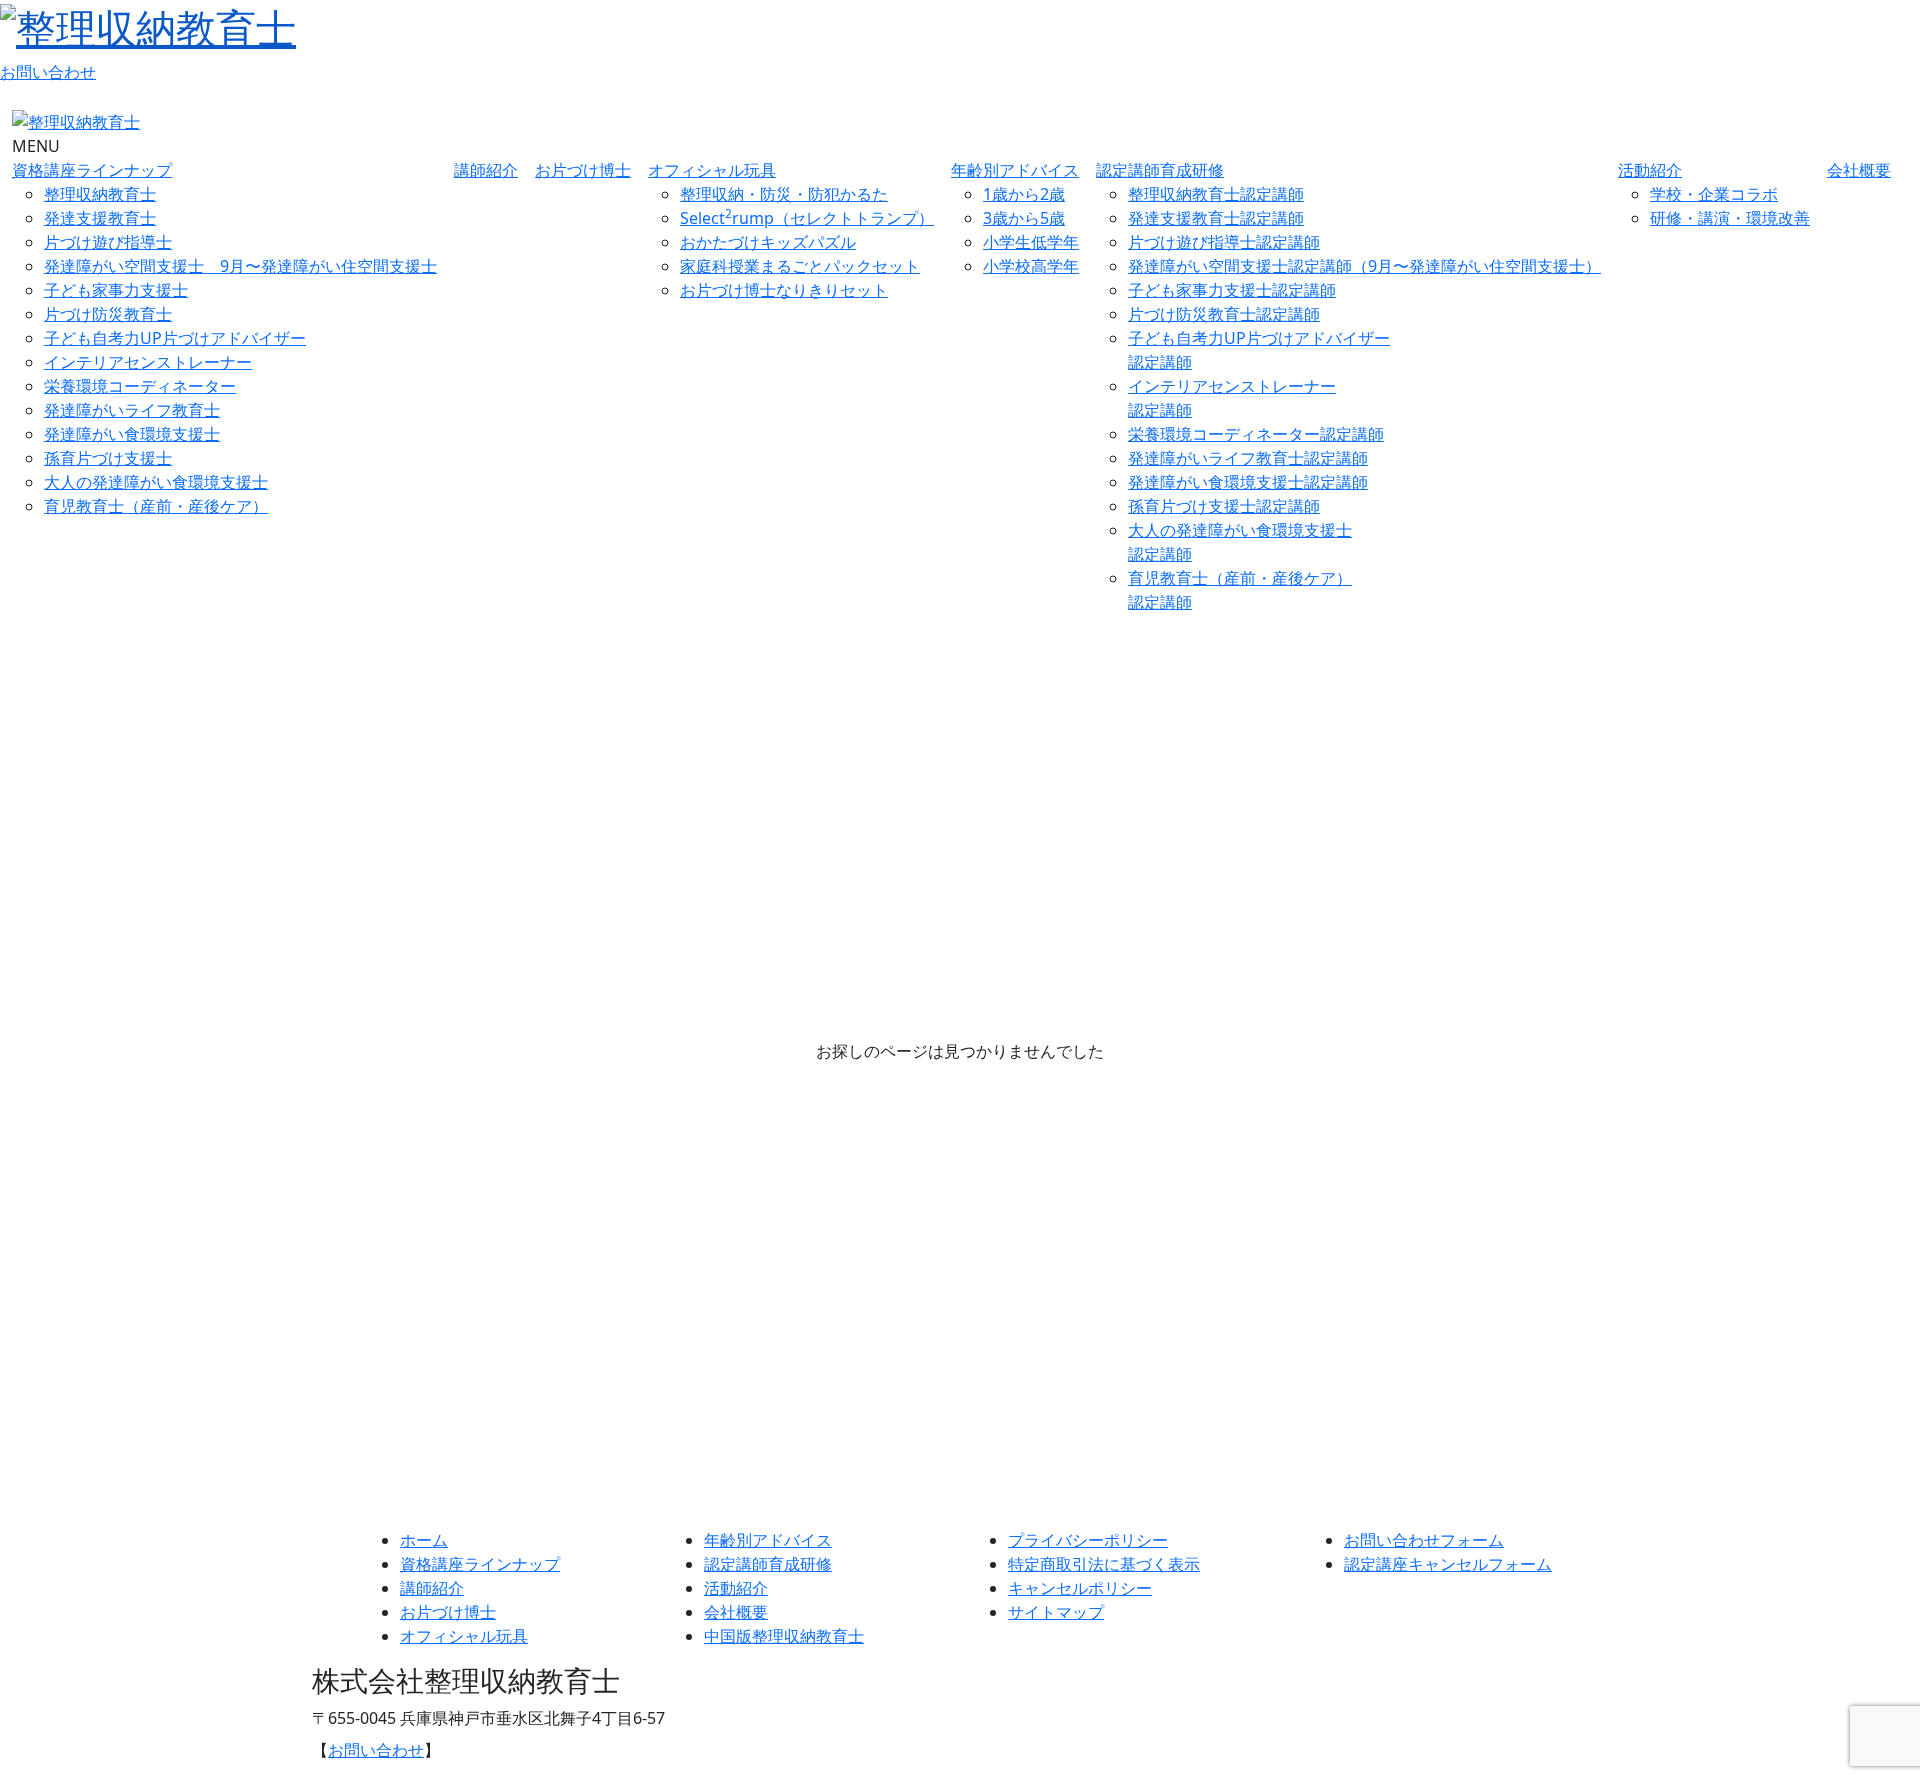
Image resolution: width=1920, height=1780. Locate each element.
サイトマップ (1056, 1612)
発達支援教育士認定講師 (1216, 218)
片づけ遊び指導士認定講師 (1224, 242)
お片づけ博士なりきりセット (784, 290)
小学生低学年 (1031, 242)
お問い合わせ (48, 72)
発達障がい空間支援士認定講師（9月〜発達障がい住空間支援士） (1364, 266)
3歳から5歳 (1024, 218)
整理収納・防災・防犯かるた (784, 194)
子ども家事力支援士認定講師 (1232, 290)
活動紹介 (1650, 170)
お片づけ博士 (583, 170)
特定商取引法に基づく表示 (1104, 1564)
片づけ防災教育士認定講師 (1224, 314)
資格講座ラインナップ (92, 170)
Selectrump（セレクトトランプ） (807, 218)
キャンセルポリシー (1080, 1588)
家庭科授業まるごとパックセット (800, 266)
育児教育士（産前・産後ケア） (156, 506)
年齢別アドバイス (1015, 170)
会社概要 (1859, 170)
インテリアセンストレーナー (148, 362)
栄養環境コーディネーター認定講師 (1256, 434)
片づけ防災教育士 (108, 314)
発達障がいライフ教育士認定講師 (1248, 458)
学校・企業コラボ (1714, 194)
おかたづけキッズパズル (768, 242)
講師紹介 (486, 170)
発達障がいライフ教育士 (132, 410)
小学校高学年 (1031, 266)
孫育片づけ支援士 (108, 458)
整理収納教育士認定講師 (1216, 194)
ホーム (424, 1540)
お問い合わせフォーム (1424, 1540)
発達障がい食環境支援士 (132, 434)
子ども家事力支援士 (116, 290)
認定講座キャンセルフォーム (1448, 1564)
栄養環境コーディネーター (140, 386)
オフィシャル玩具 (712, 170)
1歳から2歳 (1024, 194)
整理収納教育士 (100, 194)
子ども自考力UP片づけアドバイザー (175, 338)
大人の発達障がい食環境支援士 (156, 482)
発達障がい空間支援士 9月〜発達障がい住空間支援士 (240, 266)
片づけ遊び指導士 (108, 242)
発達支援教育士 (100, 218)
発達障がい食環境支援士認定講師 (1248, 482)
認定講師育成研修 (1160, 170)
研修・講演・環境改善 (1730, 218)
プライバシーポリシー (1088, 1540)
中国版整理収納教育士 (784, 1636)
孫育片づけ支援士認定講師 (1224, 506)
